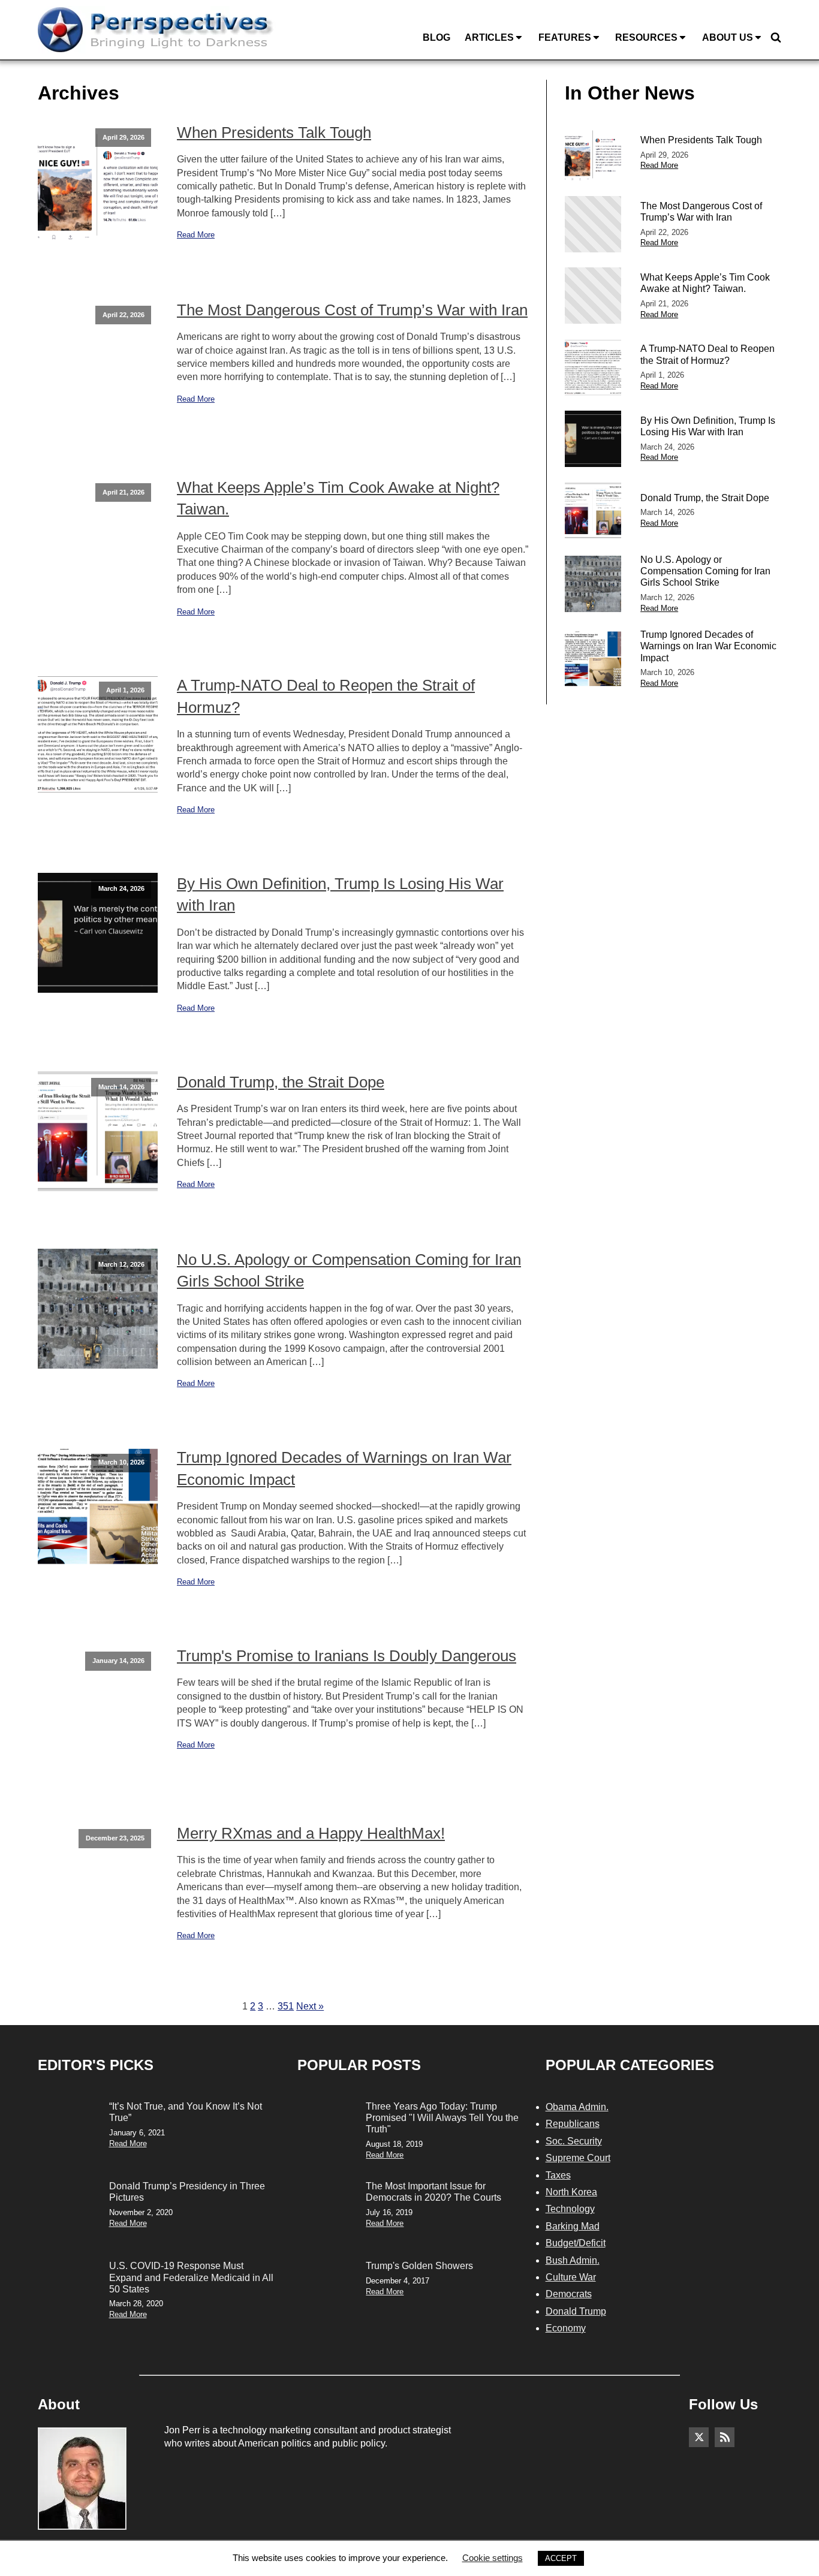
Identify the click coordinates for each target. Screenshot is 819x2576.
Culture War (571, 2277)
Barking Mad (573, 2226)
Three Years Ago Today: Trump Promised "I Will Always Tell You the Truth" (442, 2118)
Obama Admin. (577, 2107)
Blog (436, 37)
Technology (570, 2209)
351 (286, 2006)
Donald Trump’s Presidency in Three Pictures (187, 2192)
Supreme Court (578, 2158)
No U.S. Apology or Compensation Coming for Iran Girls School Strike (349, 1270)
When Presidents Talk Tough (274, 132)
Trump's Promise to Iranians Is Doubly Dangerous (347, 1656)
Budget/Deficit (576, 2243)
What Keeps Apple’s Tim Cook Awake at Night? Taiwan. (338, 498)
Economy (566, 2328)
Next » (310, 2006)
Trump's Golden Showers (419, 2266)
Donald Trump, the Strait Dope (281, 1082)
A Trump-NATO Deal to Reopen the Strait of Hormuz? (326, 696)
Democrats (569, 2294)
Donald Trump (576, 2311)
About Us (728, 37)
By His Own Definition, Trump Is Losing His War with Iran (340, 894)
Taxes (558, 2175)
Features (565, 37)
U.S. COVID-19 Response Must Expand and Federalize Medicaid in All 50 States (191, 2277)
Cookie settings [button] (493, 2558)
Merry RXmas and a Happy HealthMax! (311, 1833)
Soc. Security (574, 2141)
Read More (196, 235)
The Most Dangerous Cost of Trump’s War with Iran (352, 310)
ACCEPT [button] (561, 2558)
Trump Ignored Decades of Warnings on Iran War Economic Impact (344, 1468)
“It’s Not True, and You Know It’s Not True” (186, 2112)
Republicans (573, 2124)
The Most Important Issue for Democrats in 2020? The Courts (433, 2192)
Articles (489, 37)
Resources (646, 37)
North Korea (571, 2192)
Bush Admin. (573, 2260)
